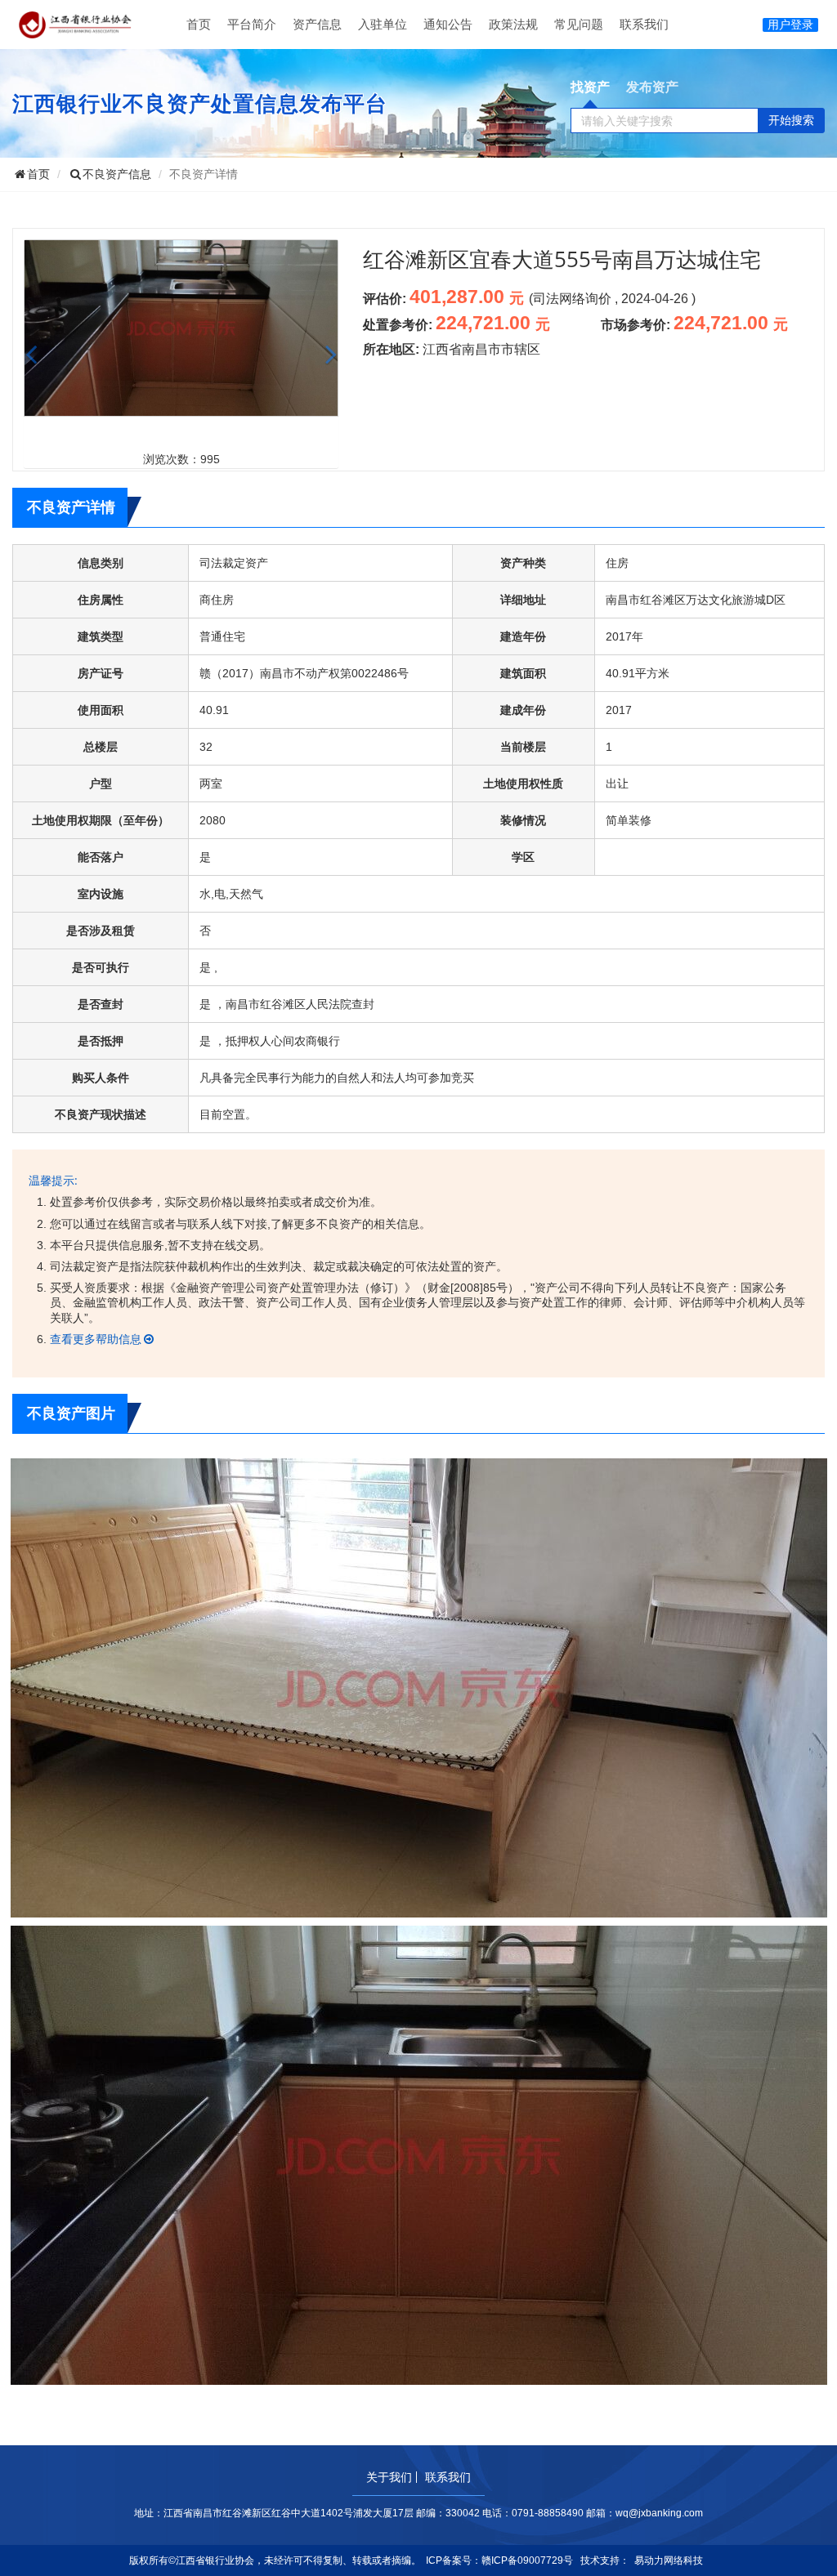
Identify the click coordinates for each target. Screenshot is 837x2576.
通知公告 (448, 24)
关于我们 (389, 2477)
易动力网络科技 (669, 2560)
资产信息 (317, 24)
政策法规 (513, 24)
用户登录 (790, 25)
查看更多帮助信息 (96, 1339)
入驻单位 (383, 24)
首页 (199, 24)
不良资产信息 (117, 174)
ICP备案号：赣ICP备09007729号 (499, 2560)
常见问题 (579, 24)
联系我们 (644, 24)
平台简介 (252, 24)
